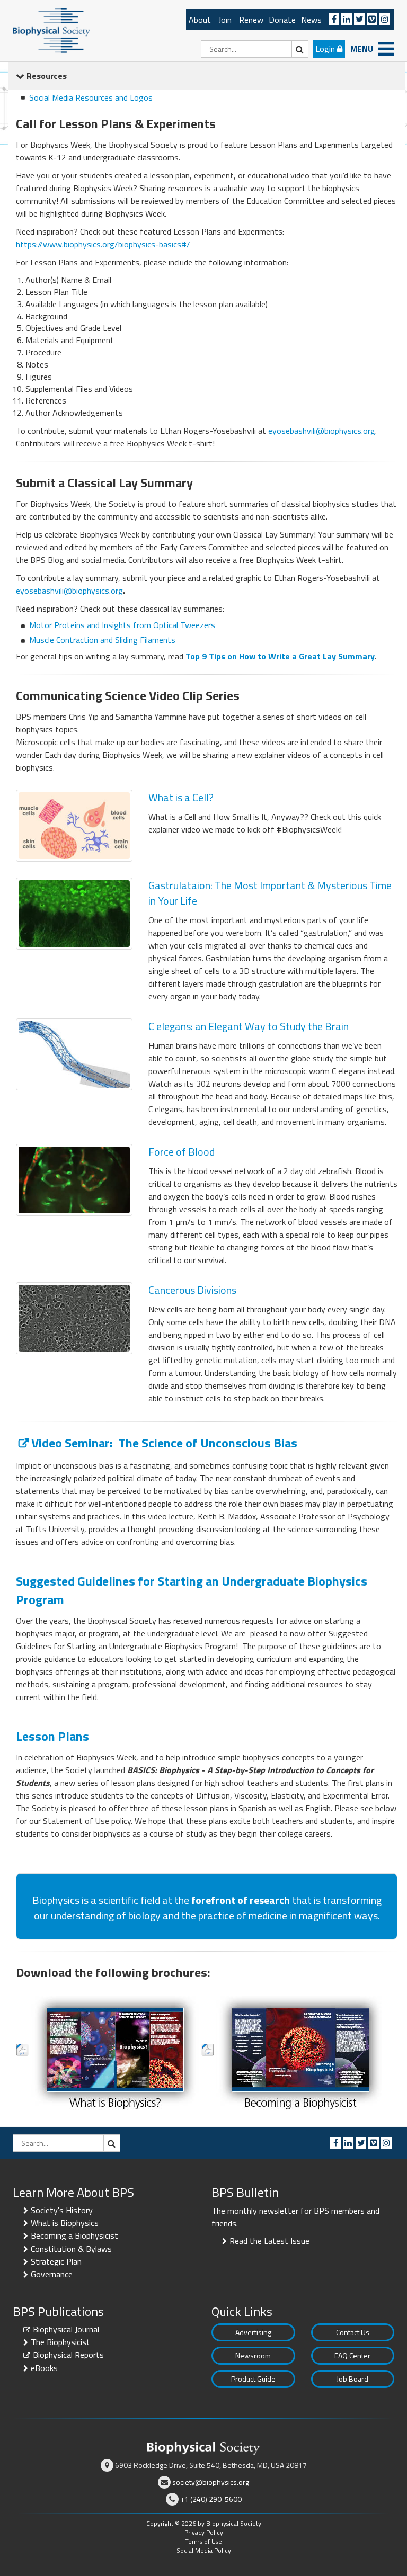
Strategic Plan (56, 2261)
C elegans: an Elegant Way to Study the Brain (249, 1026)
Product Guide (253, 2379)
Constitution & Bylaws (71, 2249)
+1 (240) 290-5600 (211, 2499)
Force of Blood (182, 1152)
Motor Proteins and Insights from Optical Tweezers (122, 625)
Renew (251, 20)
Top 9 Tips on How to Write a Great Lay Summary (280, 656)
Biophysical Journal (66, 2329)
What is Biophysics (65, 2223)
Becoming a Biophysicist (74, 2235)
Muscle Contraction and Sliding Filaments (102, 640)
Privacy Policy (204, 2532)
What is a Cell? (181, 797)
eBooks (44, 2368)
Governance (52, 2274)
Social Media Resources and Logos (91, 97)
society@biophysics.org (211, 2482)
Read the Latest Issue (269, 2241)
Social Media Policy (204, 2550)
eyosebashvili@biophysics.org (322, 431)
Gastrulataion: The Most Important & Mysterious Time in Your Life (270, 893)
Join (225, 20)
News (311, 20)
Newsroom (253, 2355)
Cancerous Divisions (192, 1290)
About (200, 20)
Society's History (62, 2210)
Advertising (253, 2332)
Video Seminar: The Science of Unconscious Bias (164, 1443)
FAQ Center (352, 2355)
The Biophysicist (60, 2342)
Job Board (352, 2379)
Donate (282, 20)
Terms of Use (203, 2541)
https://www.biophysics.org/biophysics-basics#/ (103, 244)
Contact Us (353, 2332)
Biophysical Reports (68, 2355)
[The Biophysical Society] (51, 30)
